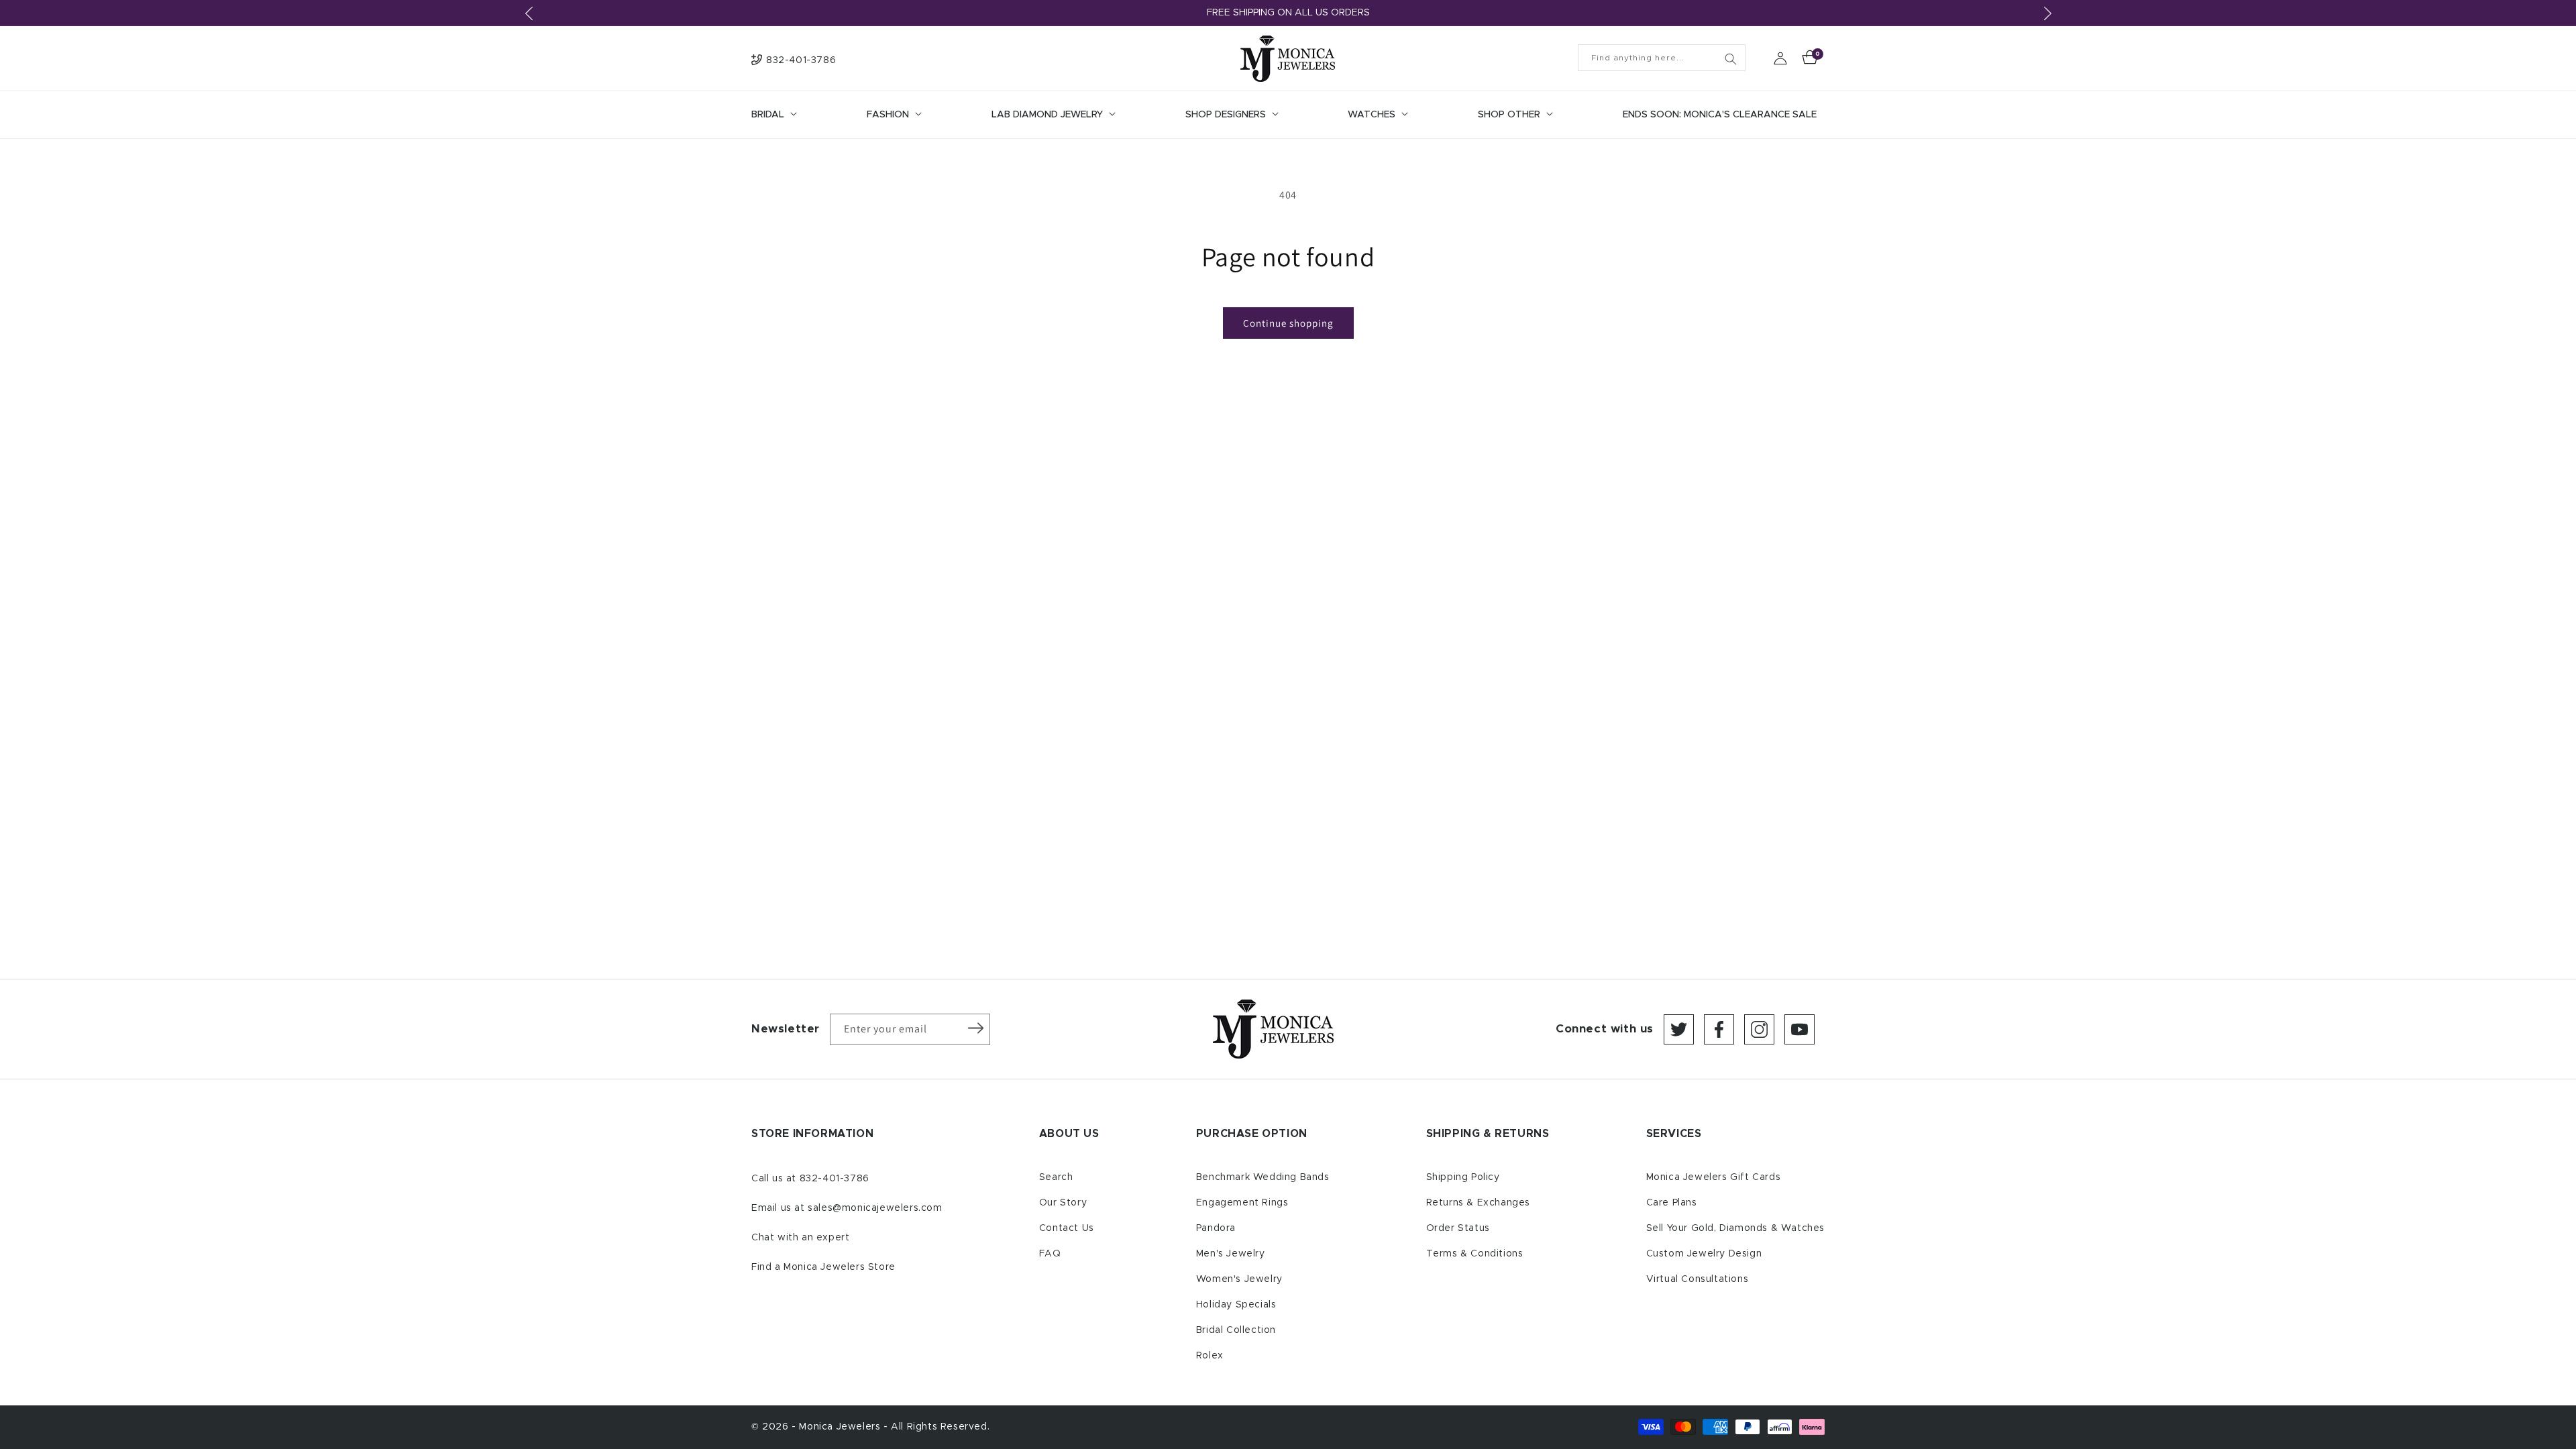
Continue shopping (1288, 323)
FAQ (1050, 1254)
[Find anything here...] (1731, 59)
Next (2047, 13)
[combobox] (1662, 58)
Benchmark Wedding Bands (1263, 1177)
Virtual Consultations (1698, 1279)
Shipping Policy (1463, 1177)
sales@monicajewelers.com (875, 1208)
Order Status (1458, 1228)
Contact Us (1067, 1228)
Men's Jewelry (1231, 1254)
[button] (773, 115)
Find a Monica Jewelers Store (823, 1267)
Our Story (1063, 1203)
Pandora (1216, 1228)
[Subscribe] (975, 1028)
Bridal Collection (1236, 1330)
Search (1056, 1177)
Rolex (1210, 1356)
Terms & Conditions (1475, 1254)
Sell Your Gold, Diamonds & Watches (1735, 1228)
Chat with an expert (800, 1238)
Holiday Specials (1236, 1305)
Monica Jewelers (841, 1427)
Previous (529, 13)
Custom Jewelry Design (1704, 1254)
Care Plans (1672, 1203)
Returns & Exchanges (1478, 1203)
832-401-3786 (835, 1179)
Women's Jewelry (1239, 1279)
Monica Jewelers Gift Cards (1714, 1177)
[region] (1288, 13)
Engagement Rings (1242, 1203)
